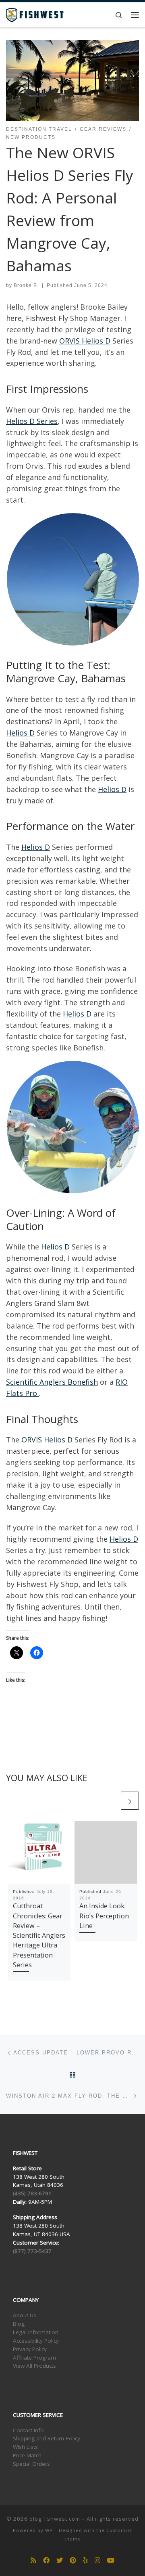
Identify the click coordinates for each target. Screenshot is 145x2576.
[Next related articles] (130, 1801)
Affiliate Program (34, 2358)
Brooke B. (26, 285)
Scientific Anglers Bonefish (52, 1382)
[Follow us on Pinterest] (73, 2560)
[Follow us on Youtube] (111, 2560)
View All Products (34, 2366)
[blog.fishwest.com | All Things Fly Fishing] (35, 14)
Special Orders (31, 2464)
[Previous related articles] (110, 1801)
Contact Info (28, 2430)
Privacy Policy (30, 2349)
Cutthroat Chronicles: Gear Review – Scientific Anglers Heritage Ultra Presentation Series (39, 1935)
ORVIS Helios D (85, 341)
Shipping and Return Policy (47, 2438)
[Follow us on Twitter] (60, 2560)
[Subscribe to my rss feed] (33, 2560)
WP (49, 2530)
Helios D (20, 733)
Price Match (27, 2455)
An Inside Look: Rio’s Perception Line (104, 1916)
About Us (25, 2315)
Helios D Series (32, 421)
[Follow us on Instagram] (97, 2560)
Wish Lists (25, 2447)
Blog (19, 2324)
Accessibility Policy (36, 2341)
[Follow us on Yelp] (85, 2560)
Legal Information (36, 2332)
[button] (72, 579)
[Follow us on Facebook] (46, 2560)
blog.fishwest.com (55, 2519)
